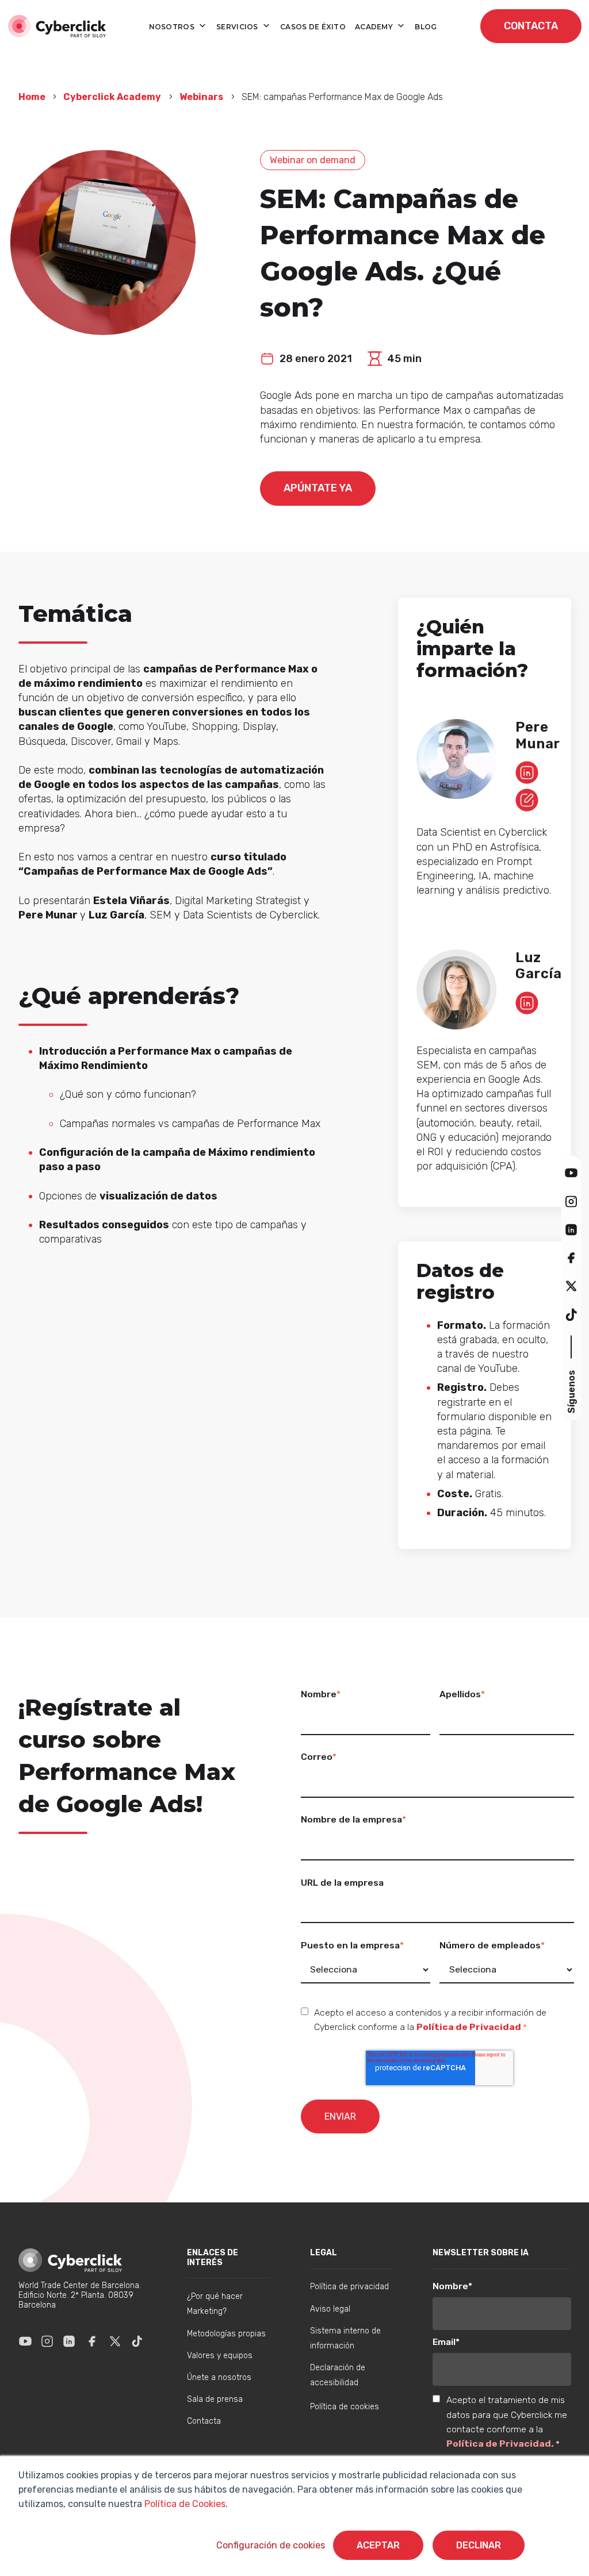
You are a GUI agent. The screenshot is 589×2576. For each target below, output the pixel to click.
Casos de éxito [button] (313, 27)
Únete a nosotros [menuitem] (219, 2377)
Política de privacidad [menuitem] (349, 2287)
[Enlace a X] (115, 2342)
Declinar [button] (479, 2545)
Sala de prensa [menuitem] (215, 2399)
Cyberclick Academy (112, 97)
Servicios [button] (238, 27)
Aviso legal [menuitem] (330, 2309)
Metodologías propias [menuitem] (226, 2334)
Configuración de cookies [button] (271, 2545)
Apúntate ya (318, 488)
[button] (571, 1173)
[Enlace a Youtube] (25, 2342)
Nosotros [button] (173, 27)
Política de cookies (345, 2407)
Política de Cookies (184, 2504)
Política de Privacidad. (501, 2444)
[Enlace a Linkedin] (69, 2342)
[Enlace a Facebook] (92, 2342)
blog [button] (426, 27)
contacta (531, 26)
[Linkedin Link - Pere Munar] (527, 772)
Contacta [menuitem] (204, 2421)
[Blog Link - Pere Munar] (527, 800)
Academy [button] (375, 27)
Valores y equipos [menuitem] (220, 2356)
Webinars (201, 97)
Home (33, 97)
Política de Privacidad (469, 2027)
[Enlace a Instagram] (47, 2342)
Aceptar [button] (378, 2545)
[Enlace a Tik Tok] (137, 2342)
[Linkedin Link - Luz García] (527, 1003)
